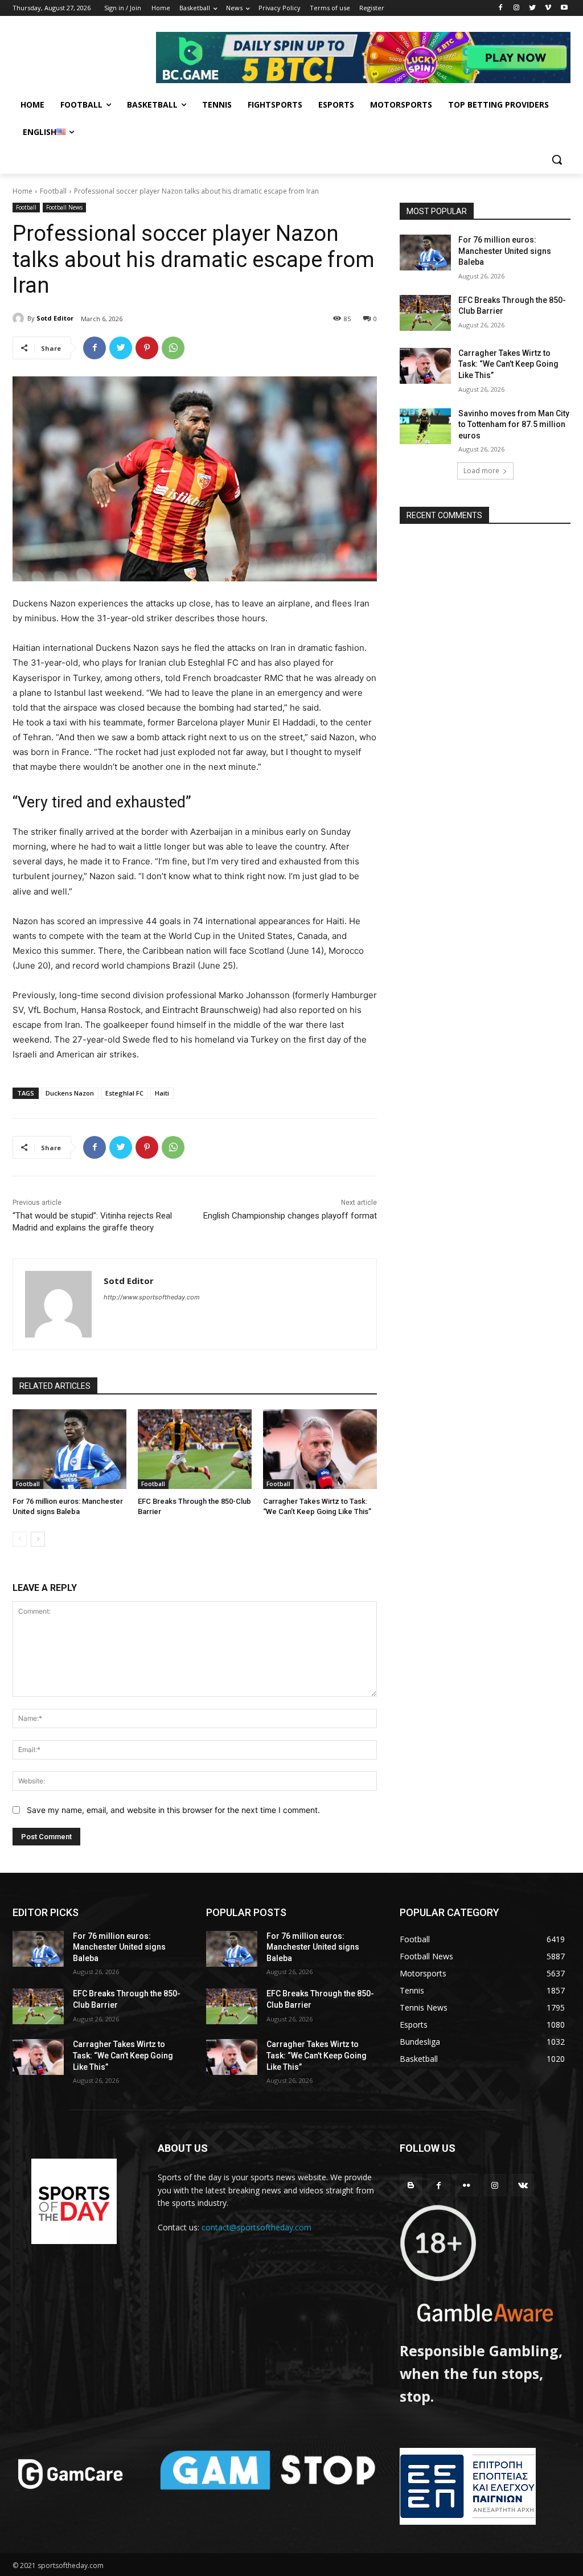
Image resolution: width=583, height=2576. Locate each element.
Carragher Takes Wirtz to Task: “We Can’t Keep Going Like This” (508, 364)
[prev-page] (20, 1539)
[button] (557, 159)
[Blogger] (411, 2185)
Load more (481, 471)
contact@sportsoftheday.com (256, 2227)
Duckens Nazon (70, 1093)
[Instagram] (517, 8)
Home (22, 191)
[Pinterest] (147, 348)
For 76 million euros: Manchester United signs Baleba (505, 251)
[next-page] (38, 1539)
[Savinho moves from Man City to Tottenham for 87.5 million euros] (425, 426)
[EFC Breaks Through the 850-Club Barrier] (195, 1449)
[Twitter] (533, 8)
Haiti (162, 1093)
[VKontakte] (523, 2185)
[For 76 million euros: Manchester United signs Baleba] (69, 1449)
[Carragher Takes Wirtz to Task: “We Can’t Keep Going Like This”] (320, 1449)
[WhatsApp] (173, 348)
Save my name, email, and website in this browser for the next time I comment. (173, 1810)
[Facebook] (501, 8)
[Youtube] (564, 8)
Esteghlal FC (124, 1093)
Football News (64, 207)
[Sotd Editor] (20, 318)
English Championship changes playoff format (290, 1216)
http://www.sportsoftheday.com (152, 1297)
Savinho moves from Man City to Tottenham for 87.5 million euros (514, 424)
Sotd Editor (55, 318)
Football (53, 191)
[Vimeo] (548, 8)
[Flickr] (467, 2185)
